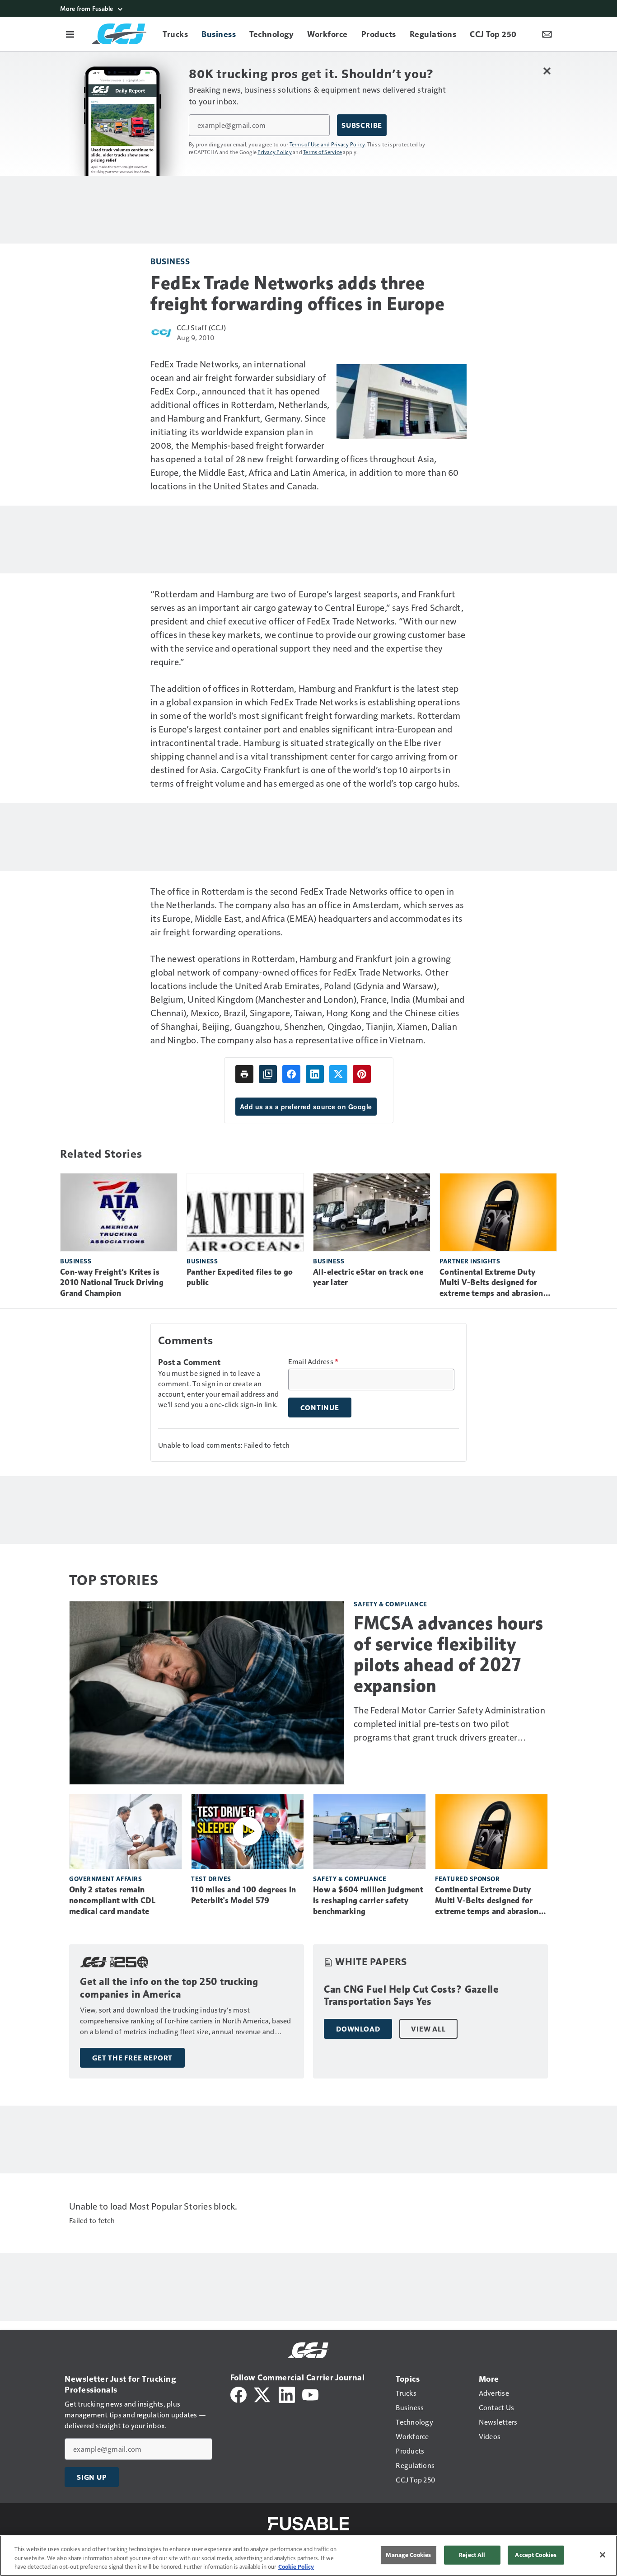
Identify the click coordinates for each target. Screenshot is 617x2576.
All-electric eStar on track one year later (368, 1277)
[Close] (603, 2555)
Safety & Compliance (390, 1604)
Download (358, 2029)
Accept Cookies (536, 2555)
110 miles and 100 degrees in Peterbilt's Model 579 (243, 1895)
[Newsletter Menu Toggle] (547, 34)
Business (170, 261)
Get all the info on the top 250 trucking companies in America (169, 1988)
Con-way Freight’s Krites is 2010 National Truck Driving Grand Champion (112, 1283)
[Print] (244, 1074)
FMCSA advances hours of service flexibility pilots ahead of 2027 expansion (448, 1654)
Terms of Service (323, 152)
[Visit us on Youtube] (310, 2394)
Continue (320, 1408)
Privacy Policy (275, 152)
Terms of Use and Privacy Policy (327, 144)
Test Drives (211, 1879)
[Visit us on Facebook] (238, 2394)
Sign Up (92, 2477)
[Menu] (70, 34)
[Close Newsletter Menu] (547, 71)
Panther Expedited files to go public (240, 1277)
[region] (308, 2556)
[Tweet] (338, 1074)
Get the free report (132, 2058)
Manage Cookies (408, 2555)
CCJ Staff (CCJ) (201, 327)
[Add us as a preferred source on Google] (268, 1074)
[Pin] (362, 1074)
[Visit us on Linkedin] (287, 2394)
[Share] (291, 1074)
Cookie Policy (296, 2567)
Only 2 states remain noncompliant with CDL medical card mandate (112, 1900)
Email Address (313, 1361)
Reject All (472, 2555)
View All (428, 2029)
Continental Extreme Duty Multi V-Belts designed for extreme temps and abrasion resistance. (491, 1283)
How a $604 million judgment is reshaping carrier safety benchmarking (368, 1900)
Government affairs (105, 1879)
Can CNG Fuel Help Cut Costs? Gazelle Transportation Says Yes (411, 1996)
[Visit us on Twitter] (263, 2394)
